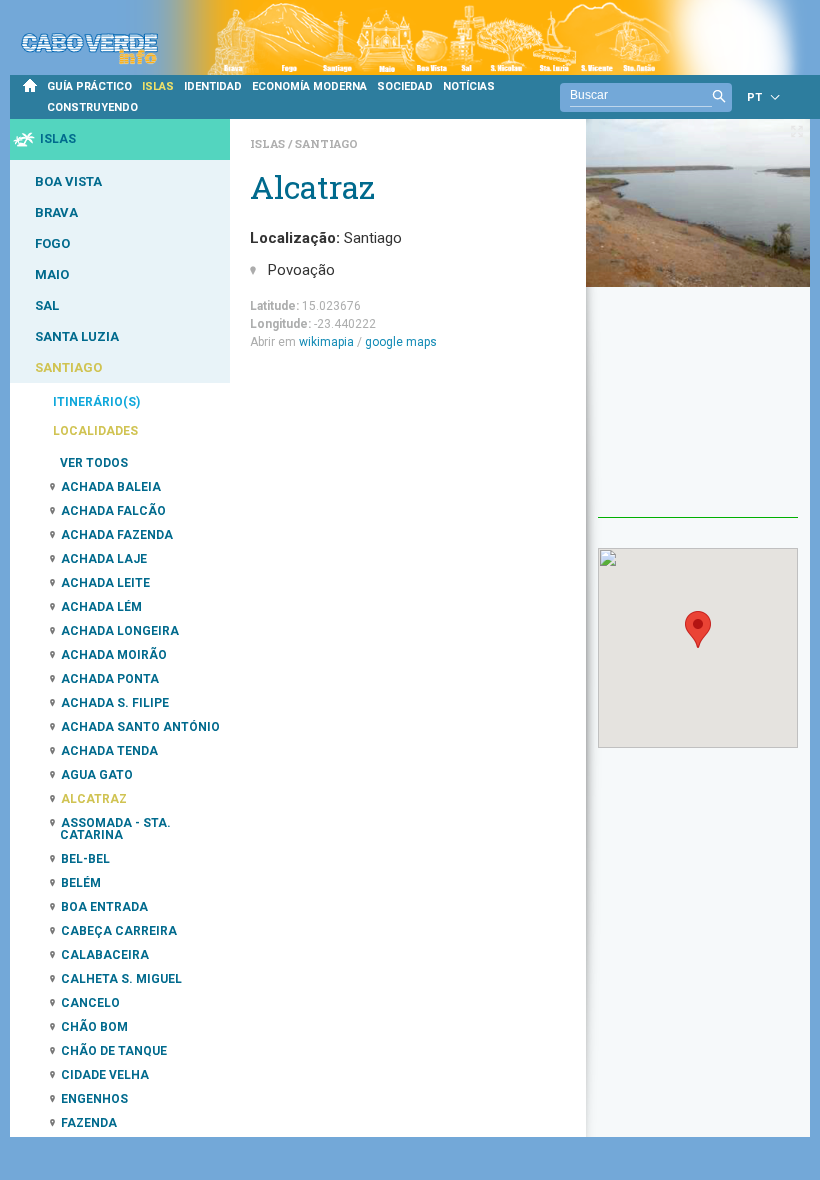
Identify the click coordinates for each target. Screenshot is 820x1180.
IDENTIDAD (213, 86)
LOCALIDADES (95, 431)
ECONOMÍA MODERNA (309, 86)
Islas (269, 143)
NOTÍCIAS (469, 86)
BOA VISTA (68, 181)
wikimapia (326, 342)
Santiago (326, 143)
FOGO (52, 243)
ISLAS (158, 86)
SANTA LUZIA (77, 336)
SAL (47, 305)
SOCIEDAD (405, 86)
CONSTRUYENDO (92, 107)
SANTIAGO (68, 367)
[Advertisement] (698, 417)
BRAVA (56, 212)
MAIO (52, 274)
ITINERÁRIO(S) (96, 402)
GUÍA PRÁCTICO (89, 86)
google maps (401, 342)
